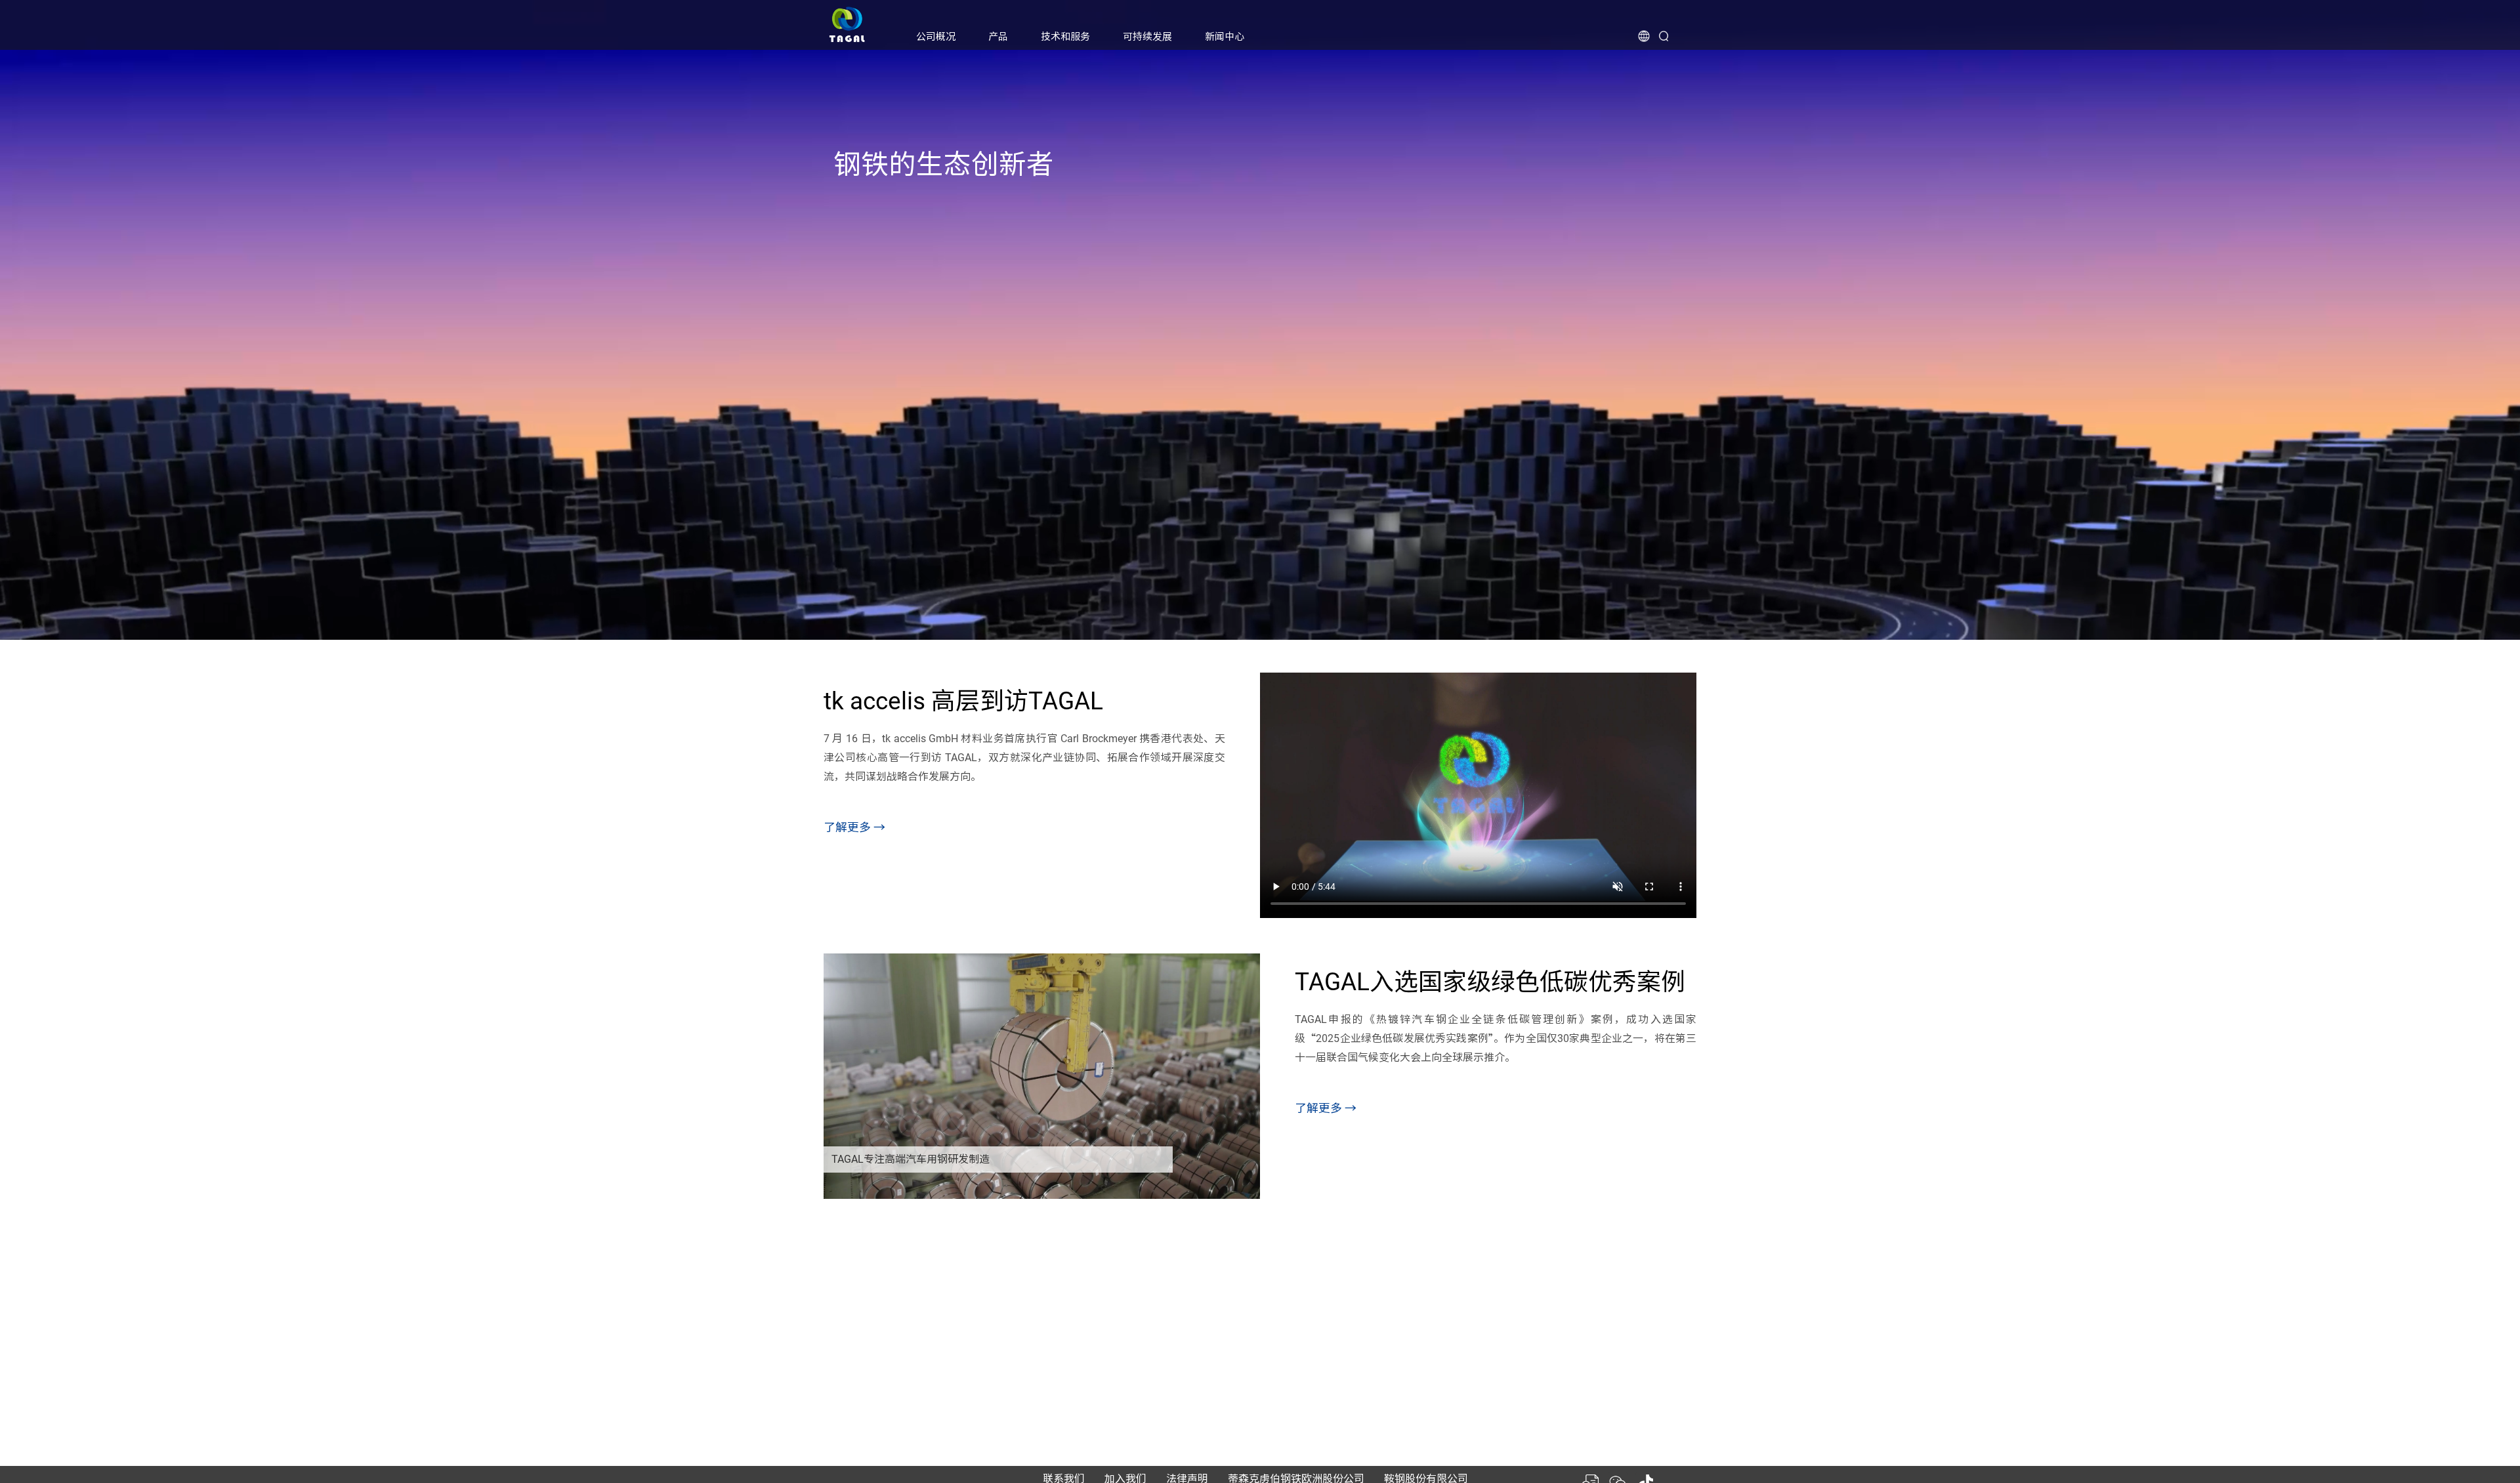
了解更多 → (854, 827)
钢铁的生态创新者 (944, 164)
